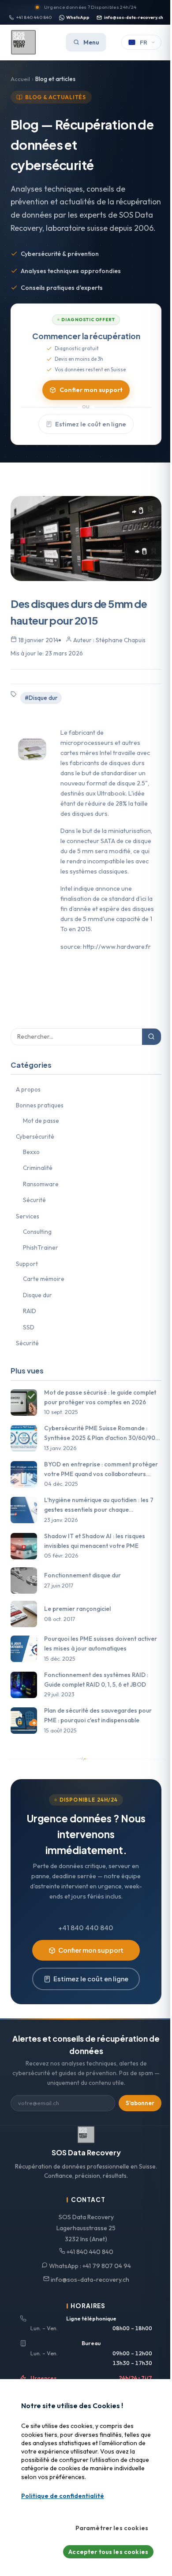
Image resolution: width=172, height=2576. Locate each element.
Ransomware (41, 1184)
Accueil (20, 79)
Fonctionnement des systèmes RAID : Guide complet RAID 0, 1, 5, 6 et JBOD (96, 1680)
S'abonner (140, 2103)
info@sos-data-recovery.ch (134, 17)
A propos (28, 1089)
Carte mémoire (44, 1279)
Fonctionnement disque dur (82, 1575)
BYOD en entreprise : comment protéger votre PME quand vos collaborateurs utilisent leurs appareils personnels (101, 1470)
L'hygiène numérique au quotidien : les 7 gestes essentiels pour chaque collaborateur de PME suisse (99, 1505)
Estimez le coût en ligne (91, 424)
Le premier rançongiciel (77, 1609)
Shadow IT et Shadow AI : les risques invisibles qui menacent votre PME (95, 1541)
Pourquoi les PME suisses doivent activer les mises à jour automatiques (101, 1643)
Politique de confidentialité (63, 2496)
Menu (91, 42)
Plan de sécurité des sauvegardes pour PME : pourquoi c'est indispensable (98, 1715)
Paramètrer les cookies (112, 2528)
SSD (29, 1327)
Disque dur (37, 1295)
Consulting (37, 1232)
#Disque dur (41, 698)
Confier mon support (91, 390)
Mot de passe (41, 1121)
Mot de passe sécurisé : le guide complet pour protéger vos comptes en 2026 (100, 1397)
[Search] (151, 1037)
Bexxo (31, 1152)
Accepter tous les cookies (108, 2552)
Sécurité (34, 1200)
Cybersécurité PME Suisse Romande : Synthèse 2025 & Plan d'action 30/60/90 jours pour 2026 (100, 1434)
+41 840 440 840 (34, 17)
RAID (30, 1311)
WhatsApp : (89, 2266)
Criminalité (38, 1168)
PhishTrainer (41, 1247)
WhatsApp (78, 17)
